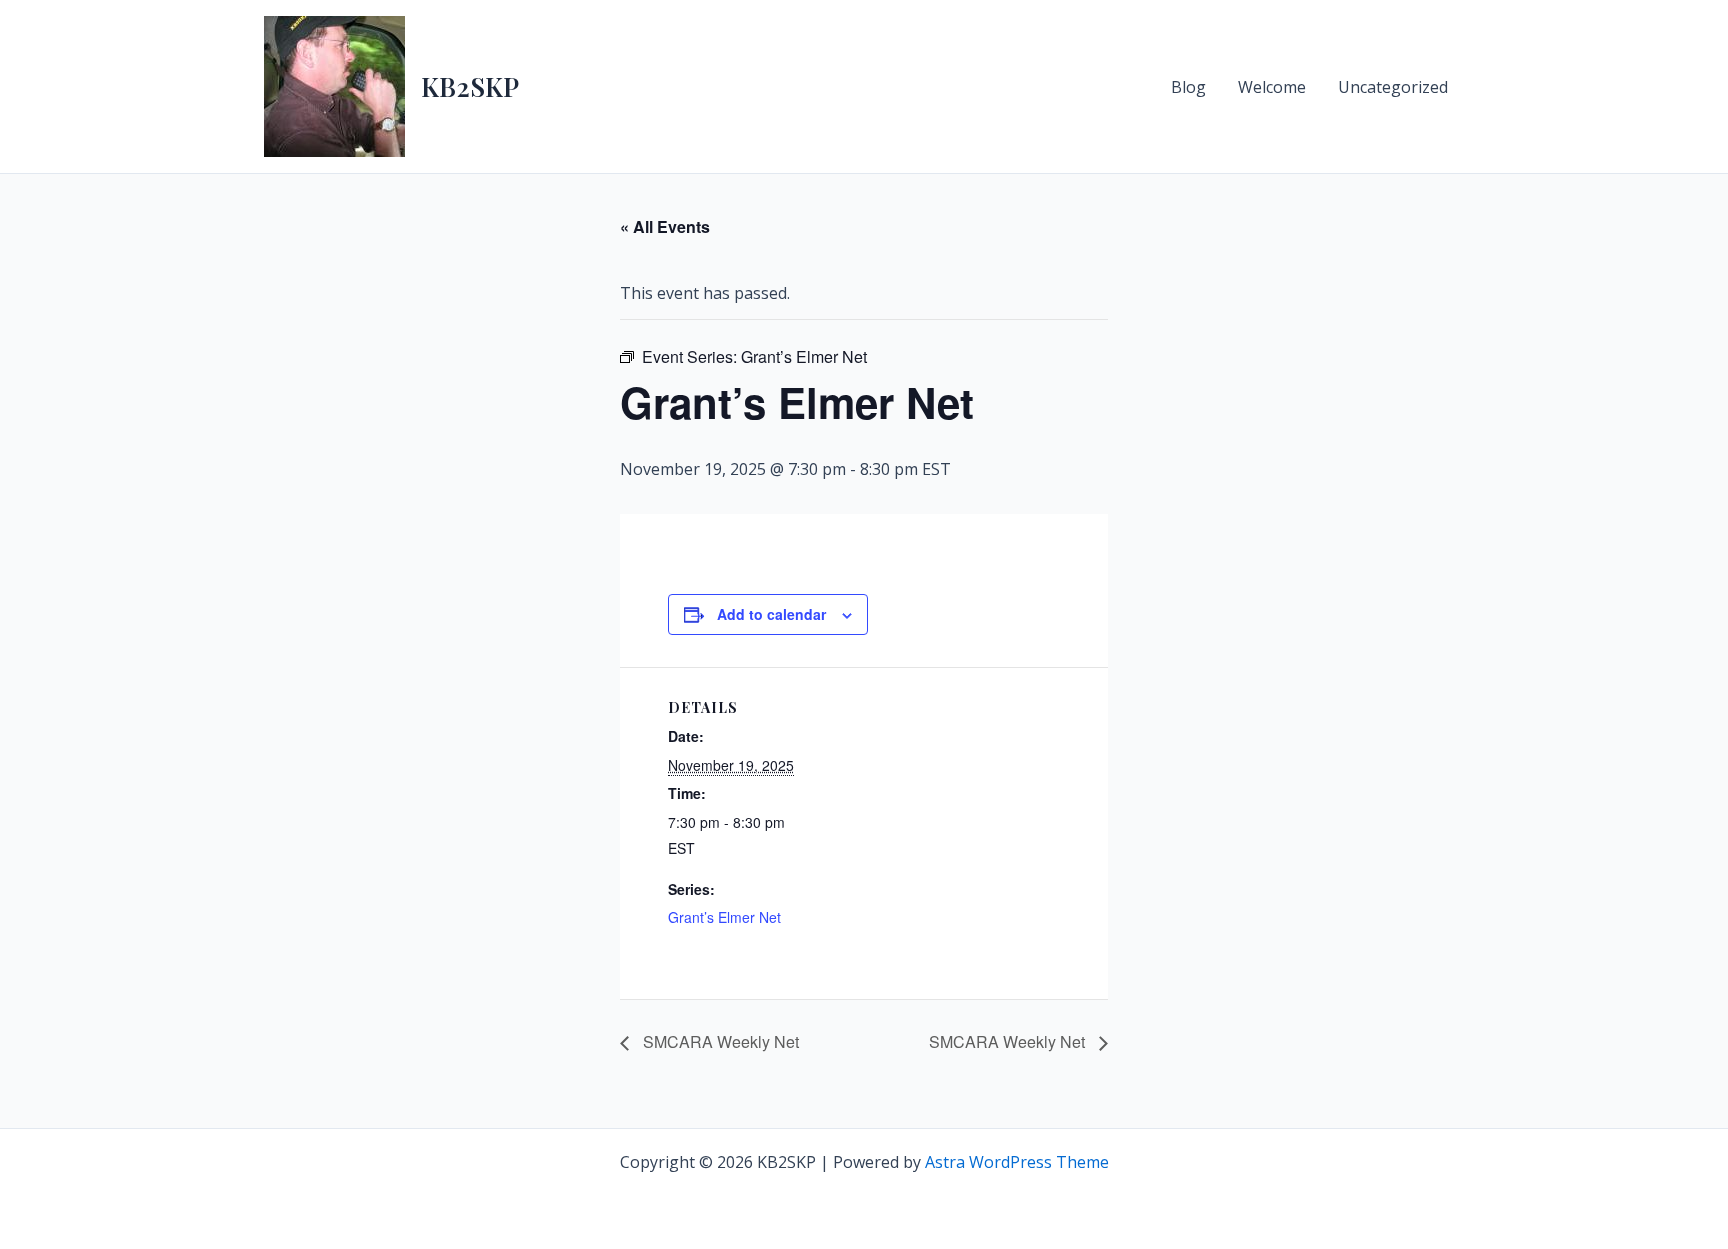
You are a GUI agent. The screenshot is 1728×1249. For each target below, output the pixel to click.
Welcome (1272, 87)
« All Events (665, 226)
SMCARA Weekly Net (719, 1041)
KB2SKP (470, 86)
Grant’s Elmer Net (724, 917)
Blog (1188, 87)
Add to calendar (771, 614)
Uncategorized (1393, 87)
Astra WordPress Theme (1017, 1162)
